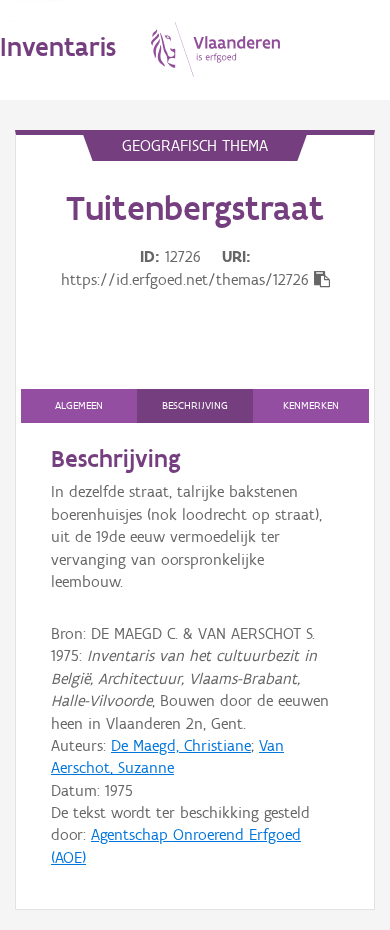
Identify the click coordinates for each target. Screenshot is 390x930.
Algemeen (79, 405)
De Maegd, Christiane (181, 745)
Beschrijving (195, 405)
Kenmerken (311, 405)
